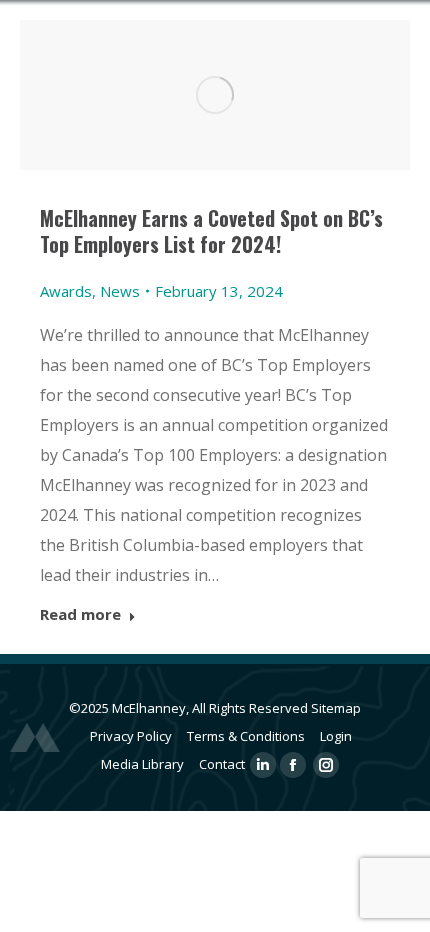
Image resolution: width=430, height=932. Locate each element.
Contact (222, 764)
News (120, 291)
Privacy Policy (131, 736)
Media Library (142, 764)
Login (336, 736)
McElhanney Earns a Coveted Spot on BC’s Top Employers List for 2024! (211, 231)
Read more (80, 614)
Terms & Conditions (246, 736)
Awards (66, 291)
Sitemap (336, 708)
